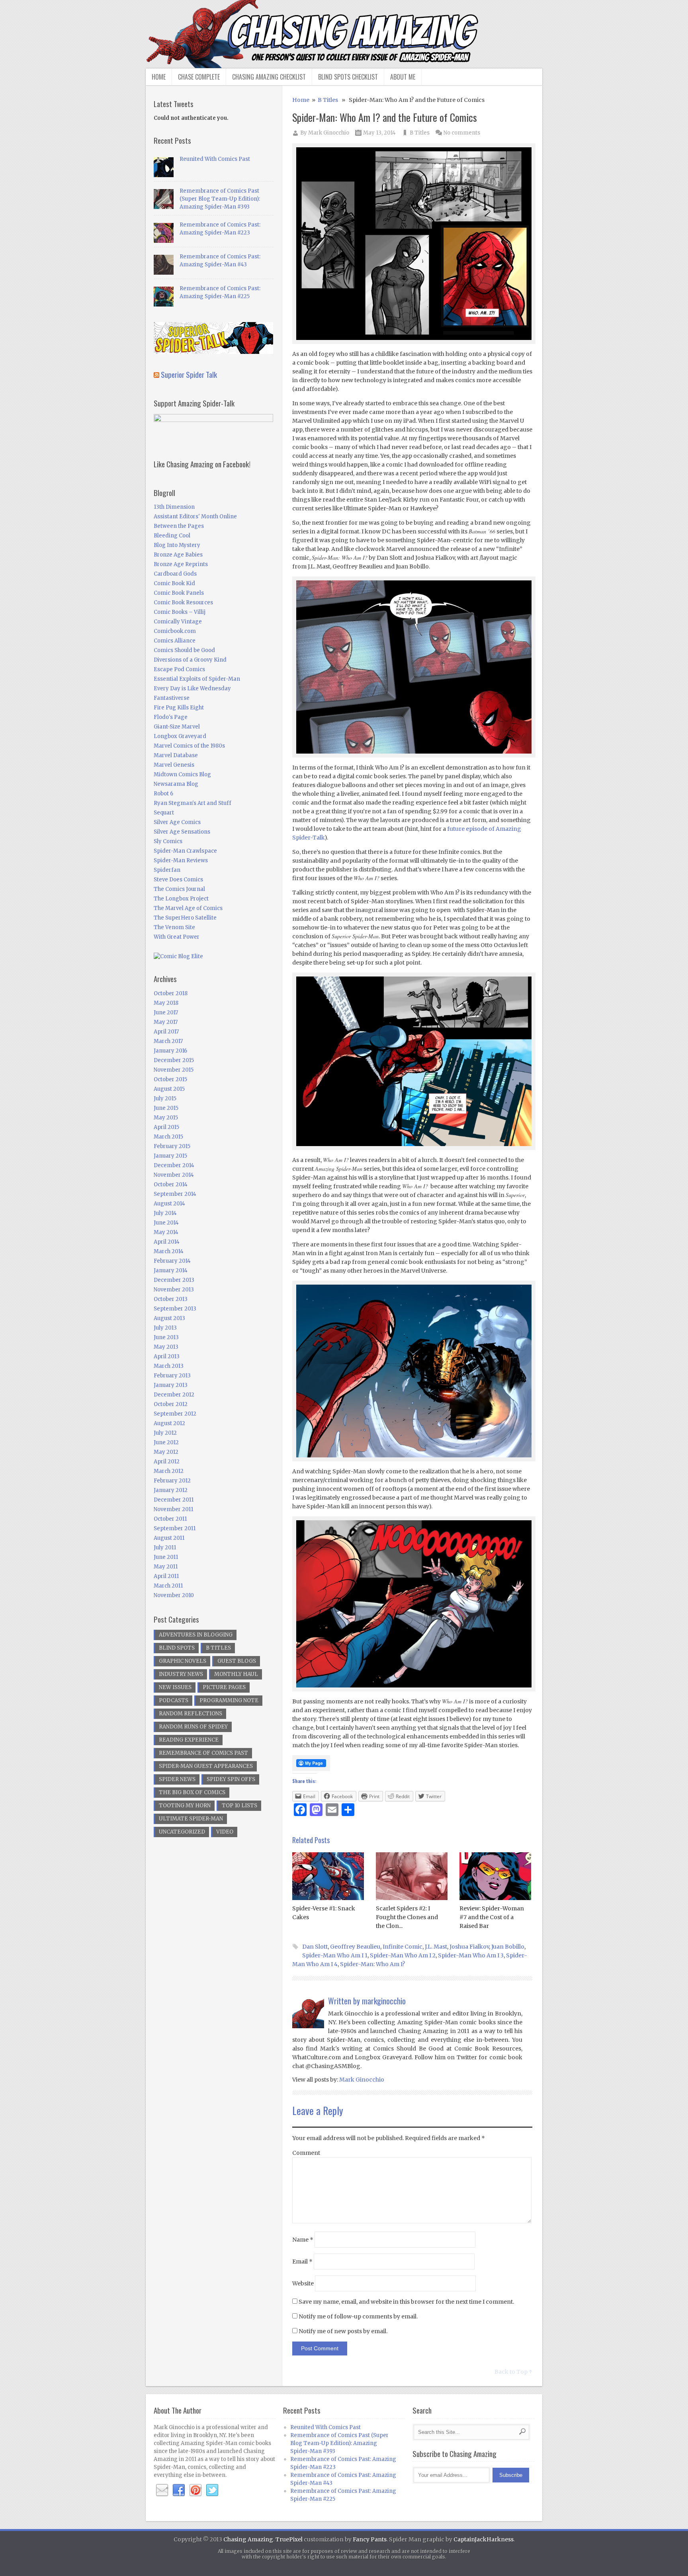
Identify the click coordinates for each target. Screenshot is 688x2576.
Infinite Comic (403, 1947)
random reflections (191, 1714)
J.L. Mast (436, 1947)
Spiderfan (167, 870)
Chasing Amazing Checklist (269, 77)
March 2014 (169, 1251)
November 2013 (174, 1290)
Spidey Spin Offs (231, 1779)
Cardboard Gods (175, 574)
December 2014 (174, 1165)
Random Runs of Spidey (193, 1727)
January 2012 (171, 1490)
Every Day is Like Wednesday (192, 688)
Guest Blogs (237, 1661)
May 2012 (166, 1452)
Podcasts (174, 1700)
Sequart (164, 813)
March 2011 (168, 1586)
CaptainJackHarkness (484, 2539)
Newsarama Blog (176, 784)
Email (302, 2262)
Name (303, 2240)
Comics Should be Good (184, 650)
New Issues (175, 1687)
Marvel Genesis (174, 765)
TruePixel (289, 2539)
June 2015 (166, 1108)
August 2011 (169, 1538)
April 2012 (167, 1462)
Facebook (179, 2490)
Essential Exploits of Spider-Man (197, 679)
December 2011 (174, 1500)
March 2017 (168, 1041)
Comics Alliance (175, 641)
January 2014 (171, 1270)
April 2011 (166, 1576)
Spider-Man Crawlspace (185, 851)
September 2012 (175, 1414)
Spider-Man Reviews (181, 860)
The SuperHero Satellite (185, 918)
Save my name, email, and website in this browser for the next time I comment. (406, 2302)
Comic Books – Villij (180, 612)
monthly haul (236, 1674)
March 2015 (168, 1137)
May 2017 (166, 1022)
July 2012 (165, 1433)
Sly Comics (168, 841)
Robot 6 (163, 794)
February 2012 (172, 1481)
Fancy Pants (370, 2539)
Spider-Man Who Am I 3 (471, 1955)
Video (225, 1832)
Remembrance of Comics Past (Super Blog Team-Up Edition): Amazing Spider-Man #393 (220, 199)
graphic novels (183, 1661)
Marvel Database (176, 755)
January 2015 (170, 1156)
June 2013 (166, 1337)
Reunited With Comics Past (215, 159)
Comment (306, 2153)
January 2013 (171, 1385)
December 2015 (174, 1060)
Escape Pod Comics (179, 669)
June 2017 (166, 1013)
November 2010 (174, 1595)
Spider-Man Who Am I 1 (335, 1955)
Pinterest (195, 2490)
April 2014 (167, 1242)
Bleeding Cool (172, 536)
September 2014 (175, 1194)
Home (159, 77)
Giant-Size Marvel (177, 727)
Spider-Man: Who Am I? (372, 1964)
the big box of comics (192, 1792)
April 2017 (166, 1032)
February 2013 (172, 1376)
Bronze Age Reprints (181, 564)
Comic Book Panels (179, 593)
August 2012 (169, 1423)
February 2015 (172, 1146)
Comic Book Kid (174, 583)
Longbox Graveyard (180, 736)
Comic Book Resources (183, 602)
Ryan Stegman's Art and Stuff (193, 803)
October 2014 (171, 1184)
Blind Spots (177, 1648)
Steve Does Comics (178, 880)
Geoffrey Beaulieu (355, 1947)
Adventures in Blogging (196, 1635)
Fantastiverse (172, 698)
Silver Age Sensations (182, 832)
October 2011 (170, 1519)
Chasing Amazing (248, 2539)
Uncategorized (182, 1832)
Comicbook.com (175, 631)
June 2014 (166, 1223)
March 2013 (169, 1366)
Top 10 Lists (239, 1806)
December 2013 (174, 1280)
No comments (462, 133)
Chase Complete (199, 77)
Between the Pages (179, 526)
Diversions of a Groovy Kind (190, 660)
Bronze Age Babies (178, 555)
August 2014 (169, 1204)
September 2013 (175, 1309)
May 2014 (166, 1232)
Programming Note (229, 1700)
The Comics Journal (179, 889)
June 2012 (166, 1442)
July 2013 (165, 1328)
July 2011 (165, 1548)
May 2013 (166, 1347)
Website (303, 2283)
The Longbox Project (181, 899)
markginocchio (384, 2001)
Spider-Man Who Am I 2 (403, 1955)
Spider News (177, 1779)
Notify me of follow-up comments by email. (358, 2316)
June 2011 (166, 1557)
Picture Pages (224, 1687)
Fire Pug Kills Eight (179, 708)
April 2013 (167, 1356)
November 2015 (174, 1070)
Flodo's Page (171, 717)
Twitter (212, 2490)
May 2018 (166, 1003)
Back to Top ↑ (513, 2372)
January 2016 (170, 1051)
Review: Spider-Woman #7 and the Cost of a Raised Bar (492, 1917)
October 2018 (171, 993)
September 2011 (175, 1528)
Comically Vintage (178, 622)
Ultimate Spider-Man (191, 1819)
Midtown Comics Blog (182, 774)
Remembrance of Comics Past (203, 1753)
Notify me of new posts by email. (343, 2331)
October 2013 (171, 1299)
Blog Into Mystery (177, 545)
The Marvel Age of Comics (188, 908)
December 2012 (174, 1395)
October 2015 (170, 1079)
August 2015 (169, 1089)
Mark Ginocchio (329, 133)
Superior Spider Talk (189, 374)
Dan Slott (315, 1947)
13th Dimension (174, 507)
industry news (181, 1674)
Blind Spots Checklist (348, 77)
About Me (403, 77)
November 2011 (173, 1509)
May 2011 (166, 1567)
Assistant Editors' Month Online (195, 517)
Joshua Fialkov (469, 1947)
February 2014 (172, 1261)
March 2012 (169, 1471)
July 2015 (165, 1099)
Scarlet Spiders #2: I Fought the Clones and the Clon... (407, 1917)
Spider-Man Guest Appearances (206, 1766)
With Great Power (177, 937)
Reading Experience (189, 1740)
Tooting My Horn (185, 1806)
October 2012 (171, 1404)
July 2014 (165, 1213)
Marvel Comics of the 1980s (189, 746)
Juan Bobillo (508, 1947)
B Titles (328, 100)
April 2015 (166, 1127)
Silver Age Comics (177, 822)
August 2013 (169, 1318)
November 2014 (174, 1175)
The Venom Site (174, 927)
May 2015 (166, 1118)
